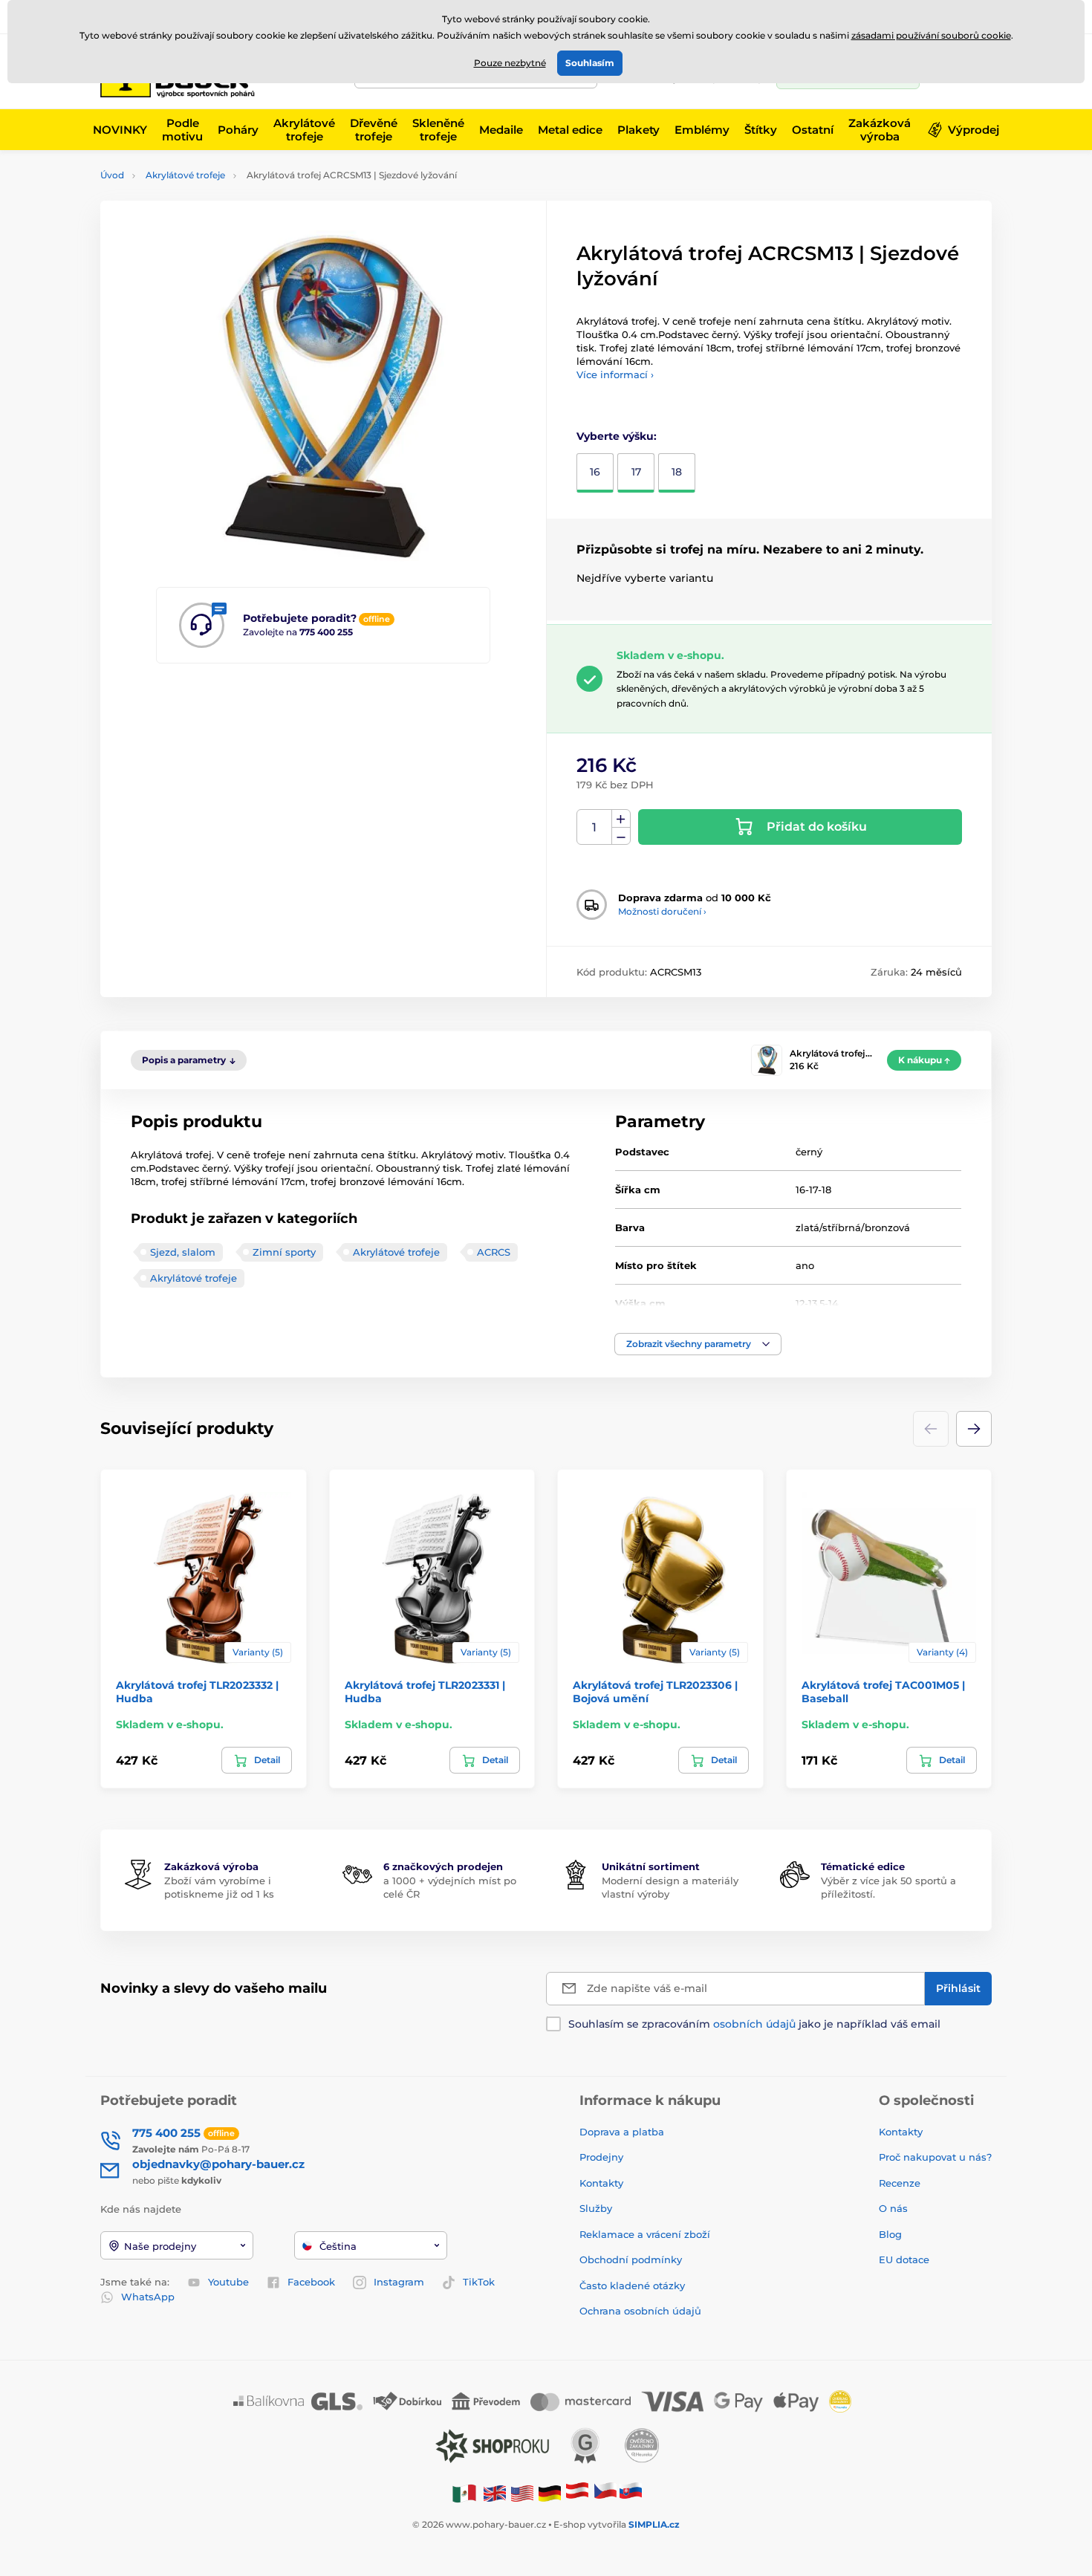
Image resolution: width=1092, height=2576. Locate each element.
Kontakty (601, 2183)
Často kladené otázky (632, 2285)
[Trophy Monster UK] (495, 2492)
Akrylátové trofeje (185, 175)
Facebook (311, 2282)
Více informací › (615, 374)
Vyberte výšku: (617, 436)
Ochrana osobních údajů (640, 2311)
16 (595, 472)
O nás (893, 2208)
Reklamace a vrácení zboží (646, 2234)
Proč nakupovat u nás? (935, 2157)
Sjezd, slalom (183, 1252)
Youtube (228, 2282)
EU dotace (904, 2259)
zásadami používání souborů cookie (931, 35)
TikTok (479, 2282)
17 (636, 472)
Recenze (900, 2183)
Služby (596, 2208)
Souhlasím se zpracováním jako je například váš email (754, 2024)
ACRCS (494, 1252)
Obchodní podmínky (631, 2259)
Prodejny (601, 2157)
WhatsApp (148, 2297)
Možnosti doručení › (662, 911)
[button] (698, 1344)
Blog (890, 2234)
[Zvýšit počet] (621, 819)
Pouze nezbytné (510, 63)
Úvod (112, 175)
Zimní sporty (284, 1252)
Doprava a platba (622, 2132)
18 (677, 472)
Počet (595, 827)
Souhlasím (590, 63)
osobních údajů (754, 2024)
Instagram (399, 2282)
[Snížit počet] (621, 836)
